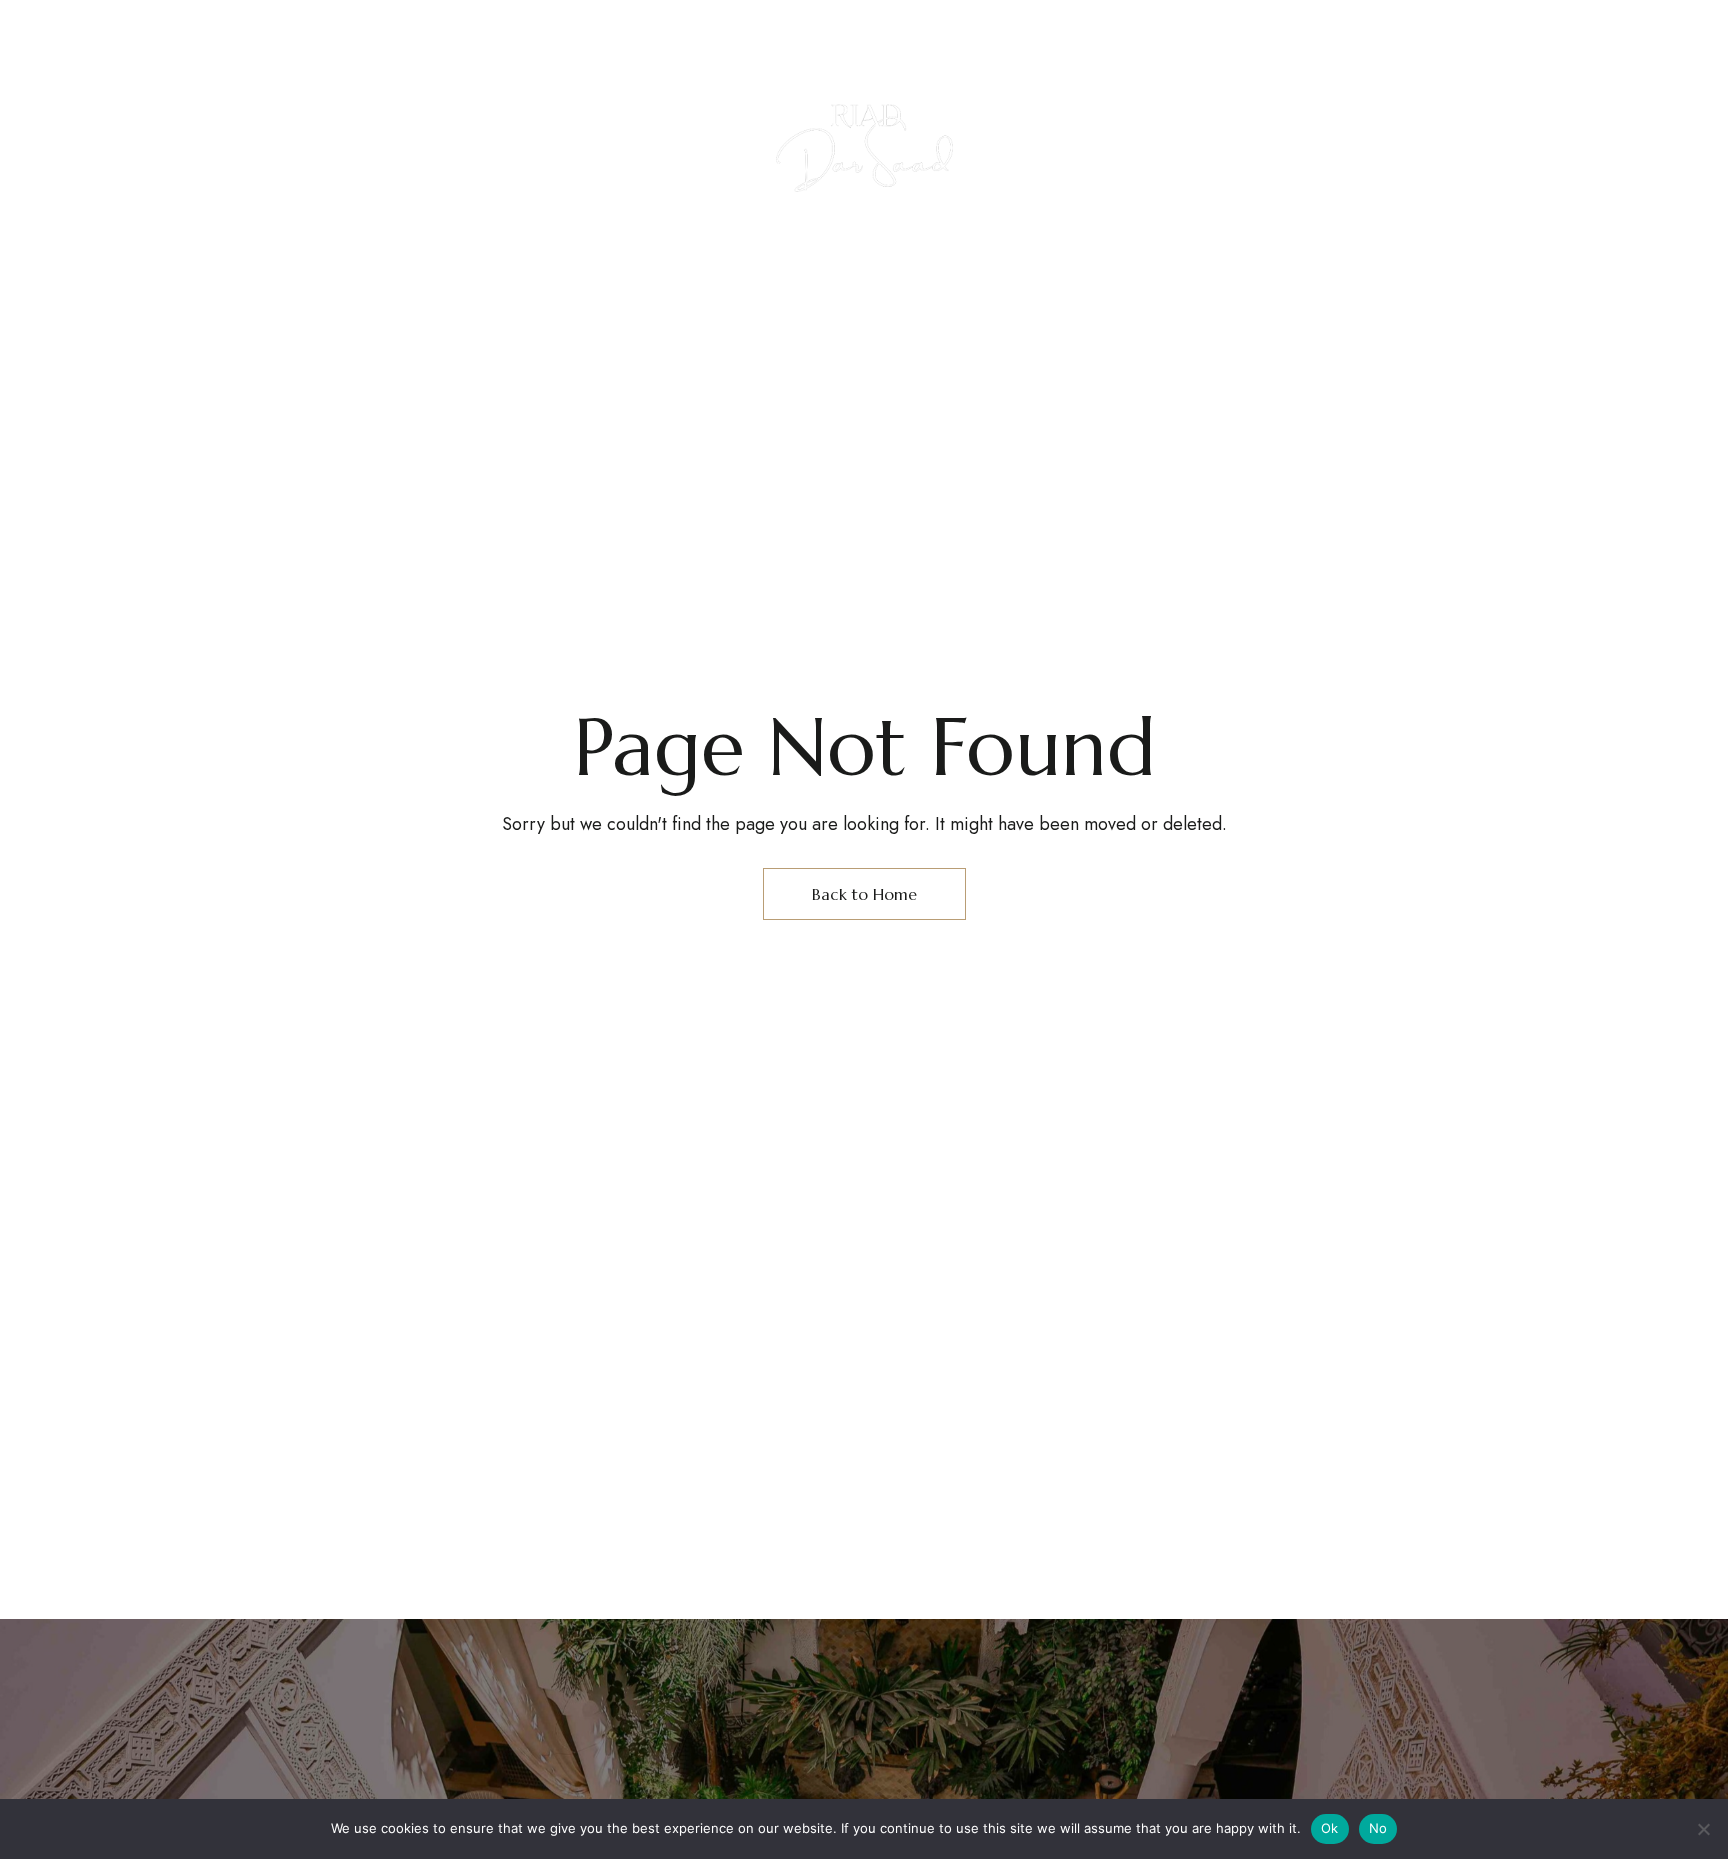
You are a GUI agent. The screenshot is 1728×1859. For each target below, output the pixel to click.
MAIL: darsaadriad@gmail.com (1394, 29)
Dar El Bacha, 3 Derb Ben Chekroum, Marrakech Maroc (430, 29)
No (1378, 1828)
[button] (1447, 175)
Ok (1330, 1828)
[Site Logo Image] (866, 144)
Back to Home (864, 894)
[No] (1703, 1829)
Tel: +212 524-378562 (928, 29)
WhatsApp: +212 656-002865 (1141, 29)
